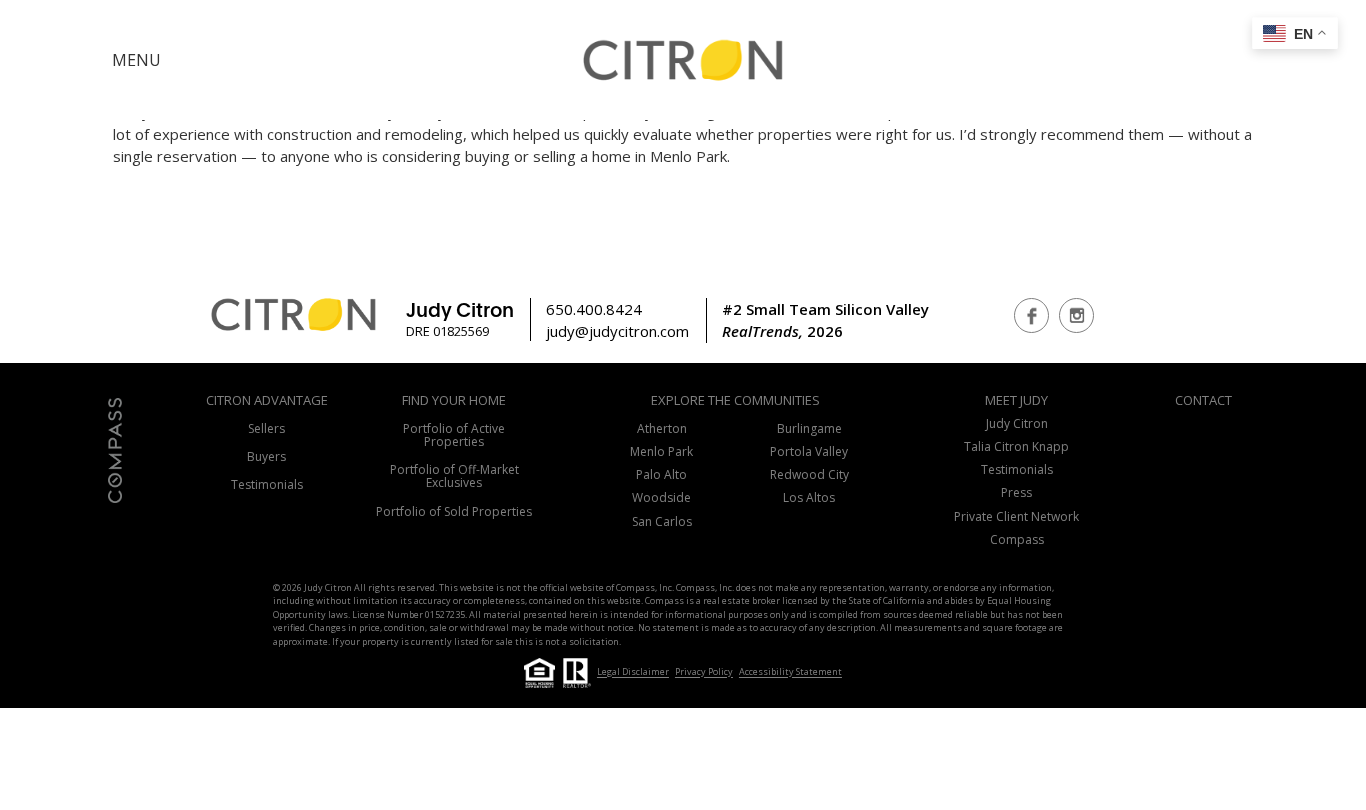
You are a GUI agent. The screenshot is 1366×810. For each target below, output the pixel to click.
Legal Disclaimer (633, 672)
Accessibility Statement (790, 672)
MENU (136, 60)
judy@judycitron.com (617, 331)
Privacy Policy (704, 672)
